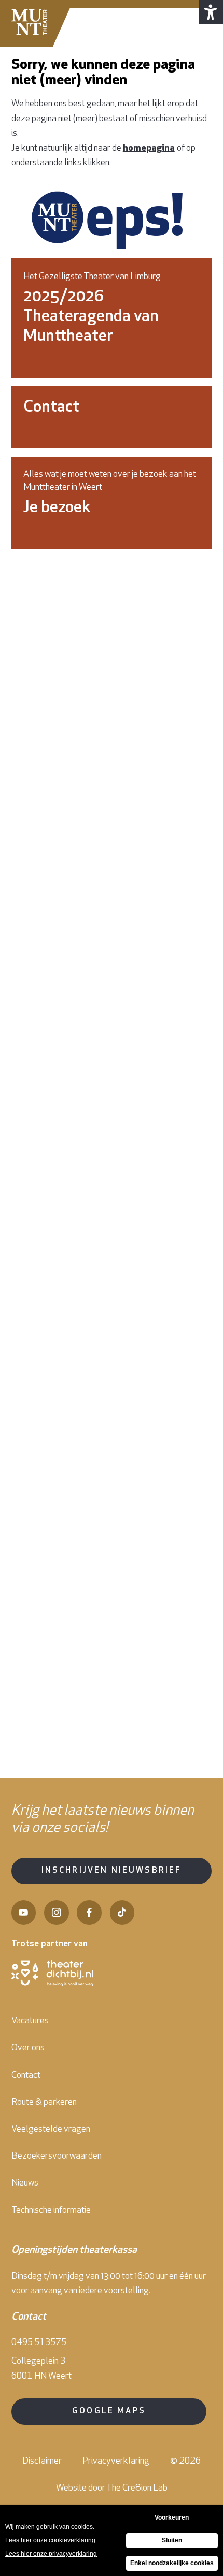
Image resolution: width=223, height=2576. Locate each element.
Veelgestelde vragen (51, 2129)
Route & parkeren (44, 2102)
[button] (211, 12)
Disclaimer (42, 2461)
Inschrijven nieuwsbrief (112, 1871)
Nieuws (25, 2183)
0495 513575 (39, 2343)
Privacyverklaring (116, 2461)
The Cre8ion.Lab (137, 2488)
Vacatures (30, 2021)
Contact (26, 2075)
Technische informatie (51, 2211)
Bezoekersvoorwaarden (57, 2156)
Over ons (28, 2048)
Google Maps (109, 2411)
